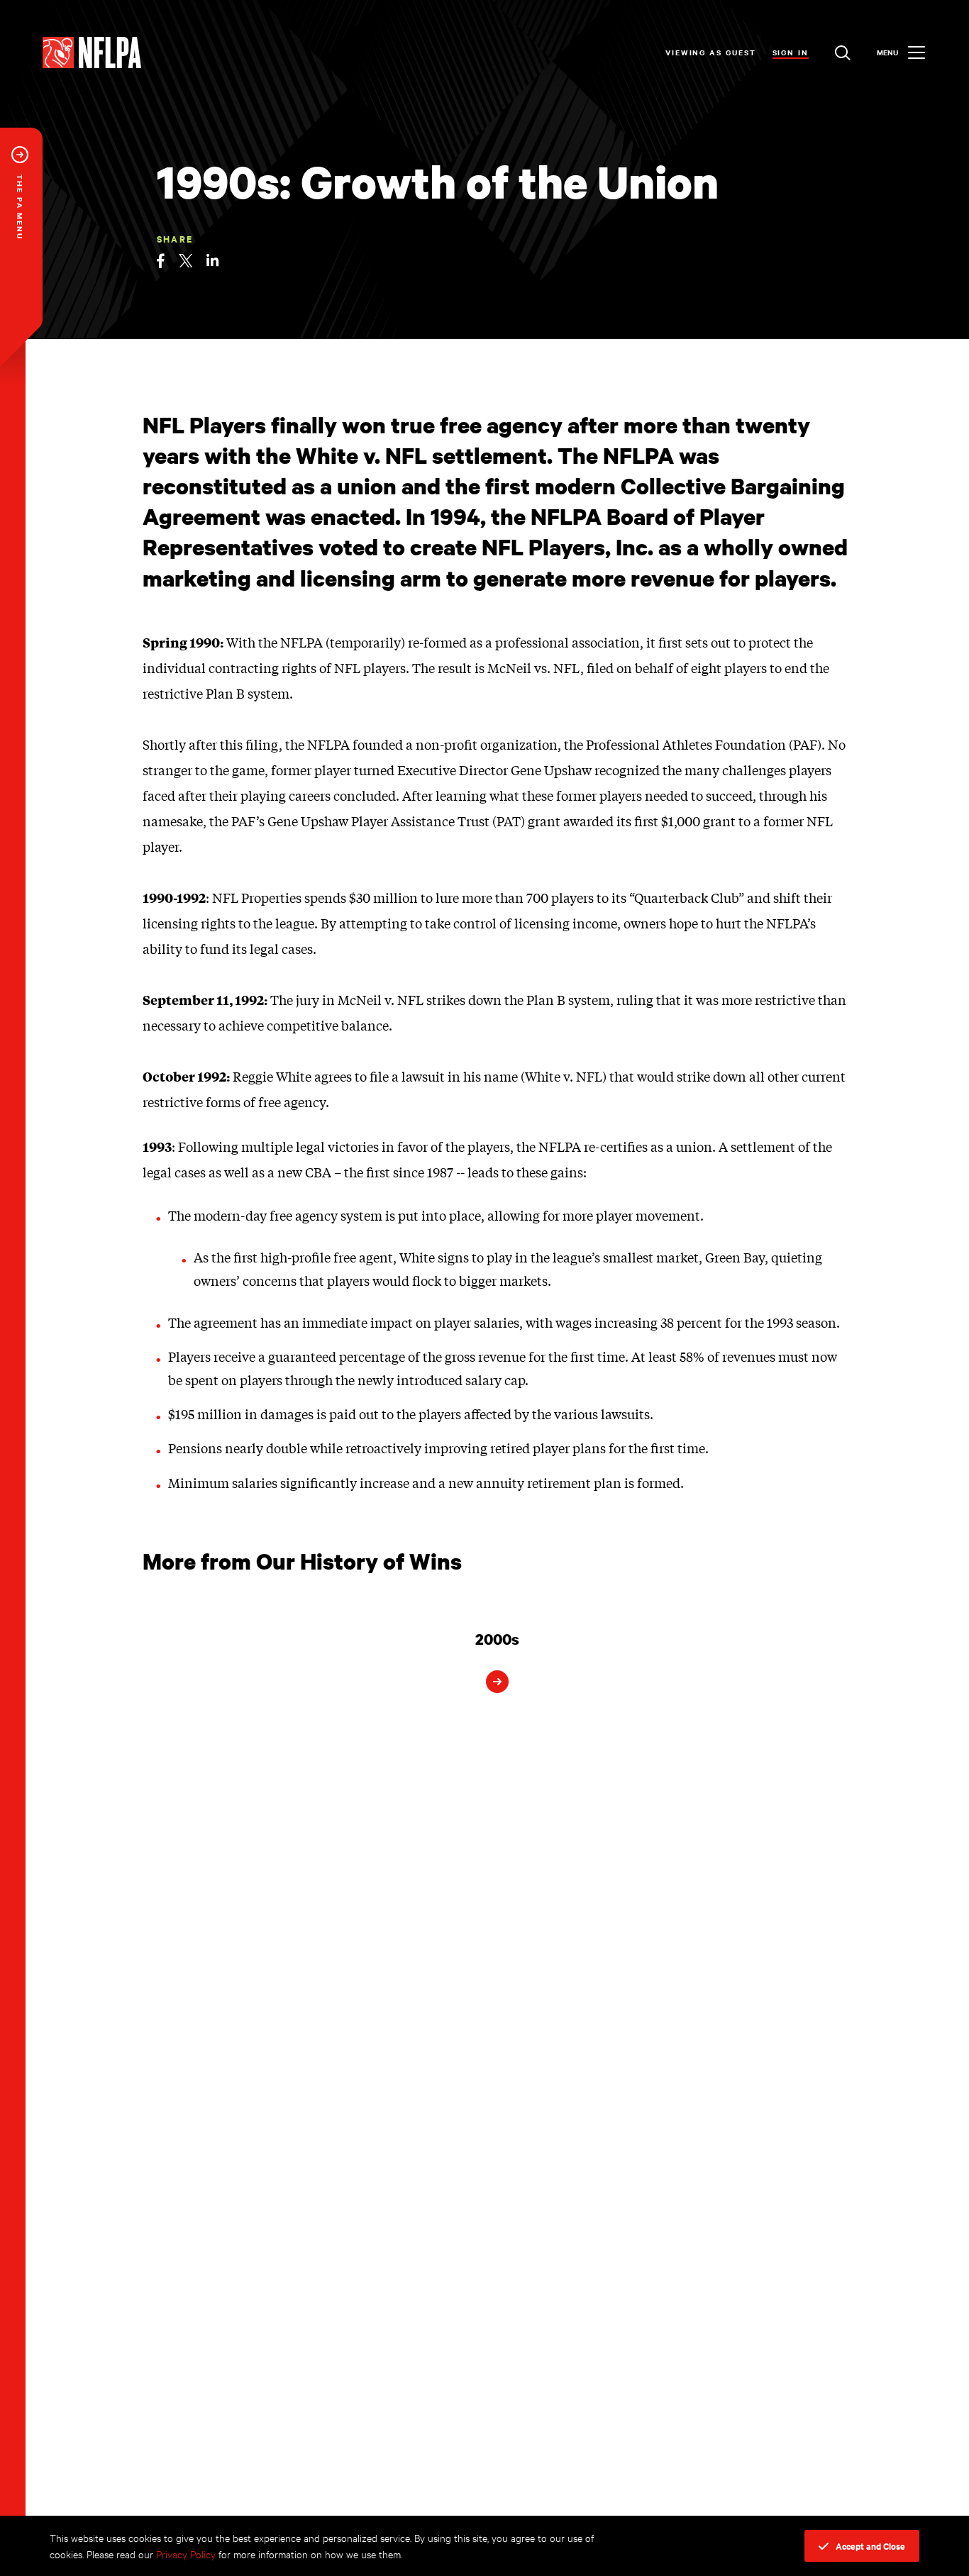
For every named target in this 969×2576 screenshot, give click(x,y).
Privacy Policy (186, 2554)
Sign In (791, 52)
